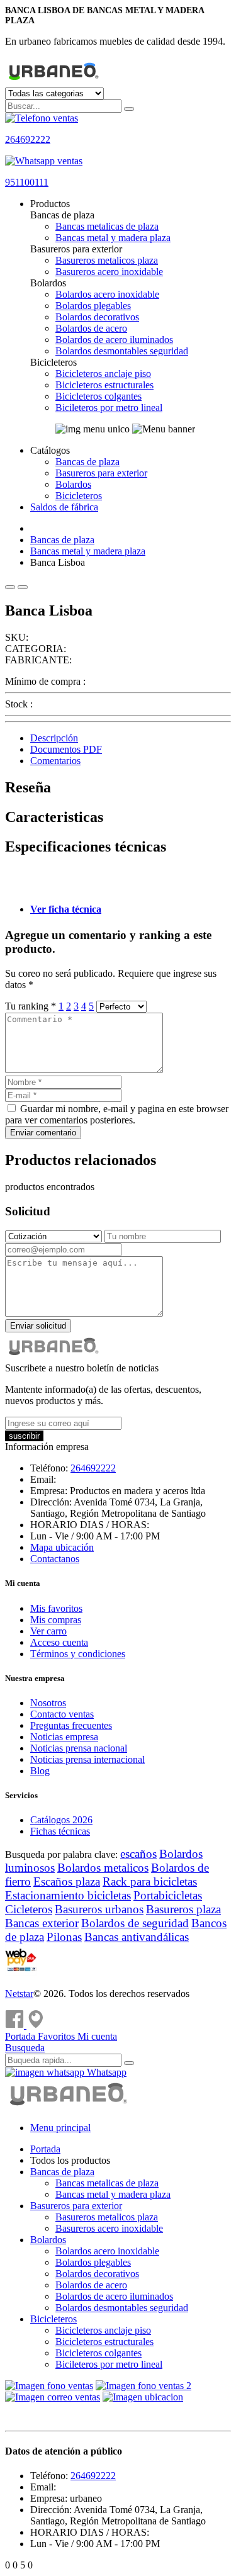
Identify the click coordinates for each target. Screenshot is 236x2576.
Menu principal (60, 2128)
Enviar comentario (43, 1133)
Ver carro (48, 1631)
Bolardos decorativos (97, 317)
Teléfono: (49, 1468)
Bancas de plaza (87, 462)
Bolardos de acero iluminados (114, 340)
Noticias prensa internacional (87, 1759)
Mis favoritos (56, 1608)
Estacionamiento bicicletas (68, 1895)
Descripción (54, 738)
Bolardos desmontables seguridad (122, 351)
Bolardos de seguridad (135, 1923)
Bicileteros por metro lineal (109, 408)
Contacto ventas (62, 1714)
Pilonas (64, 1937)
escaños (138, 1854)
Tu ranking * (32, 1006)
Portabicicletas (168, 1895)
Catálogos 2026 (61, 1820)
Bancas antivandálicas (137, 1937)
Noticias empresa (64, 1737)
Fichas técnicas (60, 1831)
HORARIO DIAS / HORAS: (90, 1525)
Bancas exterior (42, 1923)
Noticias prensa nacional (79, 1748)
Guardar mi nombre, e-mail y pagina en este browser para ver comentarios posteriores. (117, 1114)
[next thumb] (23, 587)
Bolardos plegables (93, 306)
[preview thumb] (10, 587)
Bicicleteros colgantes (98, 396)
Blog (40, 1771)
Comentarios (55, 761)
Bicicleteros (79, 496)
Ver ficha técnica (66, 909)
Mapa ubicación (62, 1547)
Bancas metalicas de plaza (107, 226)
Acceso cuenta (59, 1642)
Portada (45, 2149)
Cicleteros (29, 1909)
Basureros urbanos (99, 1909)
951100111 (27, 182)
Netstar (19, 1994)
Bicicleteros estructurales (104, 385)
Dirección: (51, 1502)
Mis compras (56, 1620)
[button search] (129, 109)
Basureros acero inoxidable (109, 272)
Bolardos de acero (91, 328)
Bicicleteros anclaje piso (103, 374)
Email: (43, 1479)
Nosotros (48, 1703)
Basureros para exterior (101, 473)
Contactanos (55, 1559)
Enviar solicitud (38, 1326)
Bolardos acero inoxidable (107, 294)
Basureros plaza (183, 1909)
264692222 (28, 139)
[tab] (131, 738)
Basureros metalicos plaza (107, 260)
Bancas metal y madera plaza (113, 238)
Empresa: (49, 1491)
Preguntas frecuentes (71, 1725)
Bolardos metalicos (103, 1868)
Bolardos (73, 484)
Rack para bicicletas (150, 1881)
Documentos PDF (66, 749)
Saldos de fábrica (64, 507)
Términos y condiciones (78, 1654)
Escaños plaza (67, 1881)
